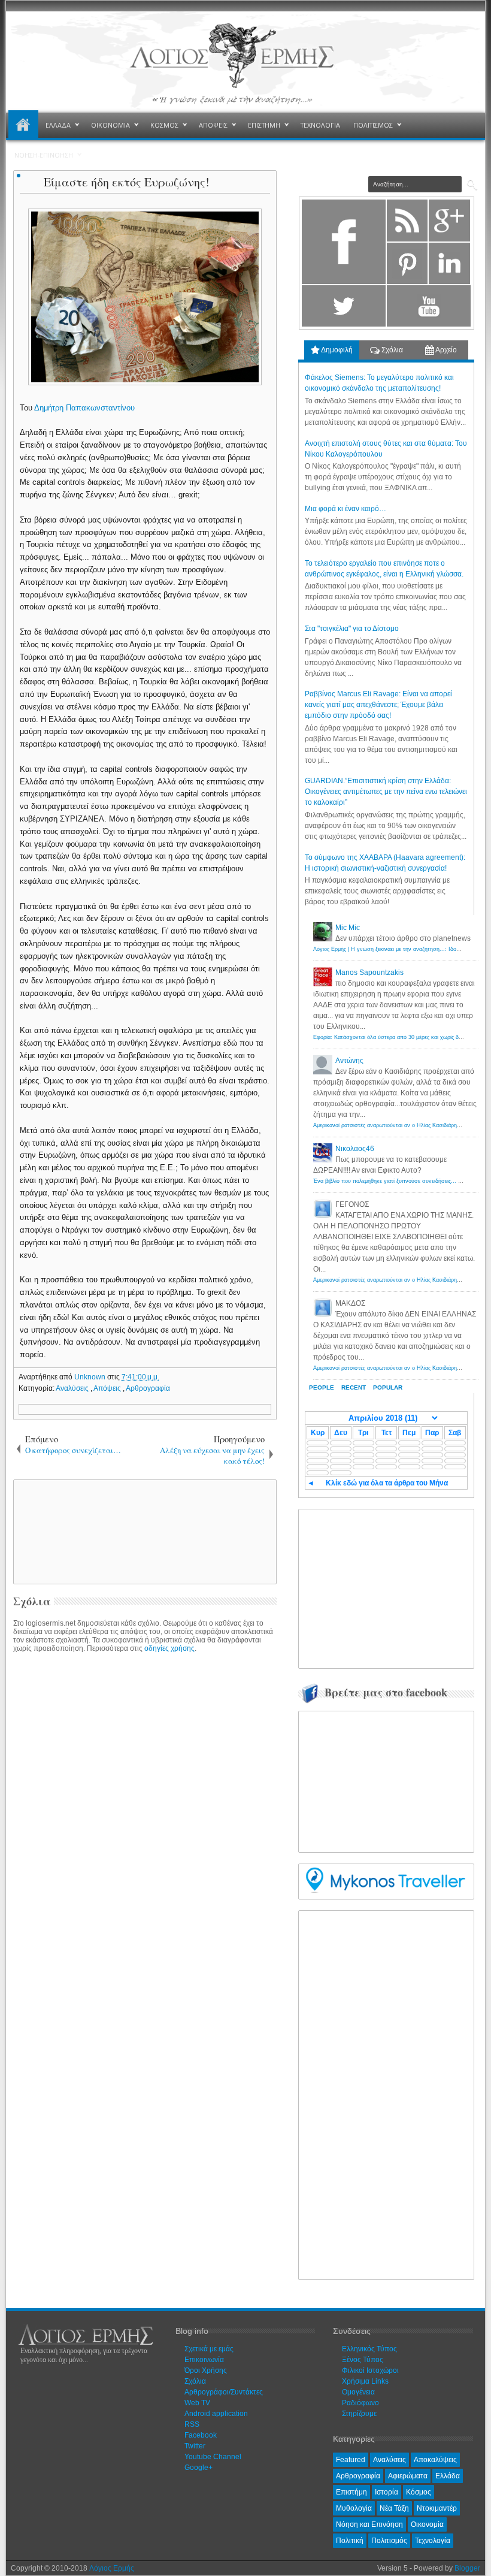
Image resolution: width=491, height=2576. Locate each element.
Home (23, 125)
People (322, 1387)
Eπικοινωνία (204, 2360)
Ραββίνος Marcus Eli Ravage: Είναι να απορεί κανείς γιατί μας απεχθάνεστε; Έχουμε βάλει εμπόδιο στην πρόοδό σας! (378, 705)
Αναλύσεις (73, 1388)
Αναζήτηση (472, 185)
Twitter (195, 2446)
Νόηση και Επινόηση (369, 2524)
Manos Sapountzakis (369, 973)
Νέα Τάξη (394, 2508)
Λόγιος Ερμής (112, 2568)
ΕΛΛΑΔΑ (58, 125)
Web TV (197, 2403)
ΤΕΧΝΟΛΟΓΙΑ (320, 125)
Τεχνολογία (433, 2541)
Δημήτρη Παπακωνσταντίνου (86, 408)
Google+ (198, 2468)
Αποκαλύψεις (435, 2460)
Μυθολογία (354, 2508)
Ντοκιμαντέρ (437, 2508)
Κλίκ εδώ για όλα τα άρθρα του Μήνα (387, 1483)
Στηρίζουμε (359, 2414)
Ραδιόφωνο (360, 2403)
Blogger (467, 2568)
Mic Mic (348, 928)
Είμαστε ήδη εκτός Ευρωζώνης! (127, 182)
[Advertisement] (220, 1531)
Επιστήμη (351, 2492)
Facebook (201, 2435)
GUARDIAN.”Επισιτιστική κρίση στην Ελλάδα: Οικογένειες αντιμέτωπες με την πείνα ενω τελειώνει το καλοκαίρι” (386, 792)
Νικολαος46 (355, 1149)
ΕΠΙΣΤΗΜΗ (264, 125)
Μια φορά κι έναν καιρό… (345, 509)
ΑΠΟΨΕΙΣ (213, 125)
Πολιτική (350, 2541)
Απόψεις (108, 1388)
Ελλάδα (448, 2476)
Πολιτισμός (389, 2541)
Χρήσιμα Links (365, 2381)
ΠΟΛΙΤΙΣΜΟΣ (373, 125)
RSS (192, 2424)
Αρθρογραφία (148, 1388)
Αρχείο (445, 350)
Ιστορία (387, 2492)
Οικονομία (427, 2524)
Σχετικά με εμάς (209, 2349)
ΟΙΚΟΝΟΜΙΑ (110, 125)
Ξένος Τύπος (363, 2360)
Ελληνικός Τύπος (369, 2349)
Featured (351, 2460)
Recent (354, 1387)
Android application (216, 2414)
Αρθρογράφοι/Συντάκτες (224, 2392)
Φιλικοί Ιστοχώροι (370, 2370)
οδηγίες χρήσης (169, 1648)
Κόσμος (419, 2492)
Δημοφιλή (336, 350)
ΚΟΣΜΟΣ (164, 125)
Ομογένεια (358, 2392)
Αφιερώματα (408, 2476)
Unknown (91, 1377)
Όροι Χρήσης (206, 2370)
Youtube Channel (213, 2457)
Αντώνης (349, 1061)
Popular (388, 1387)
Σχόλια (391, 350)
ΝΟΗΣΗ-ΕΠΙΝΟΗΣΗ (44, 155)
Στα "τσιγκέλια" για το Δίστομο (352, 629)
